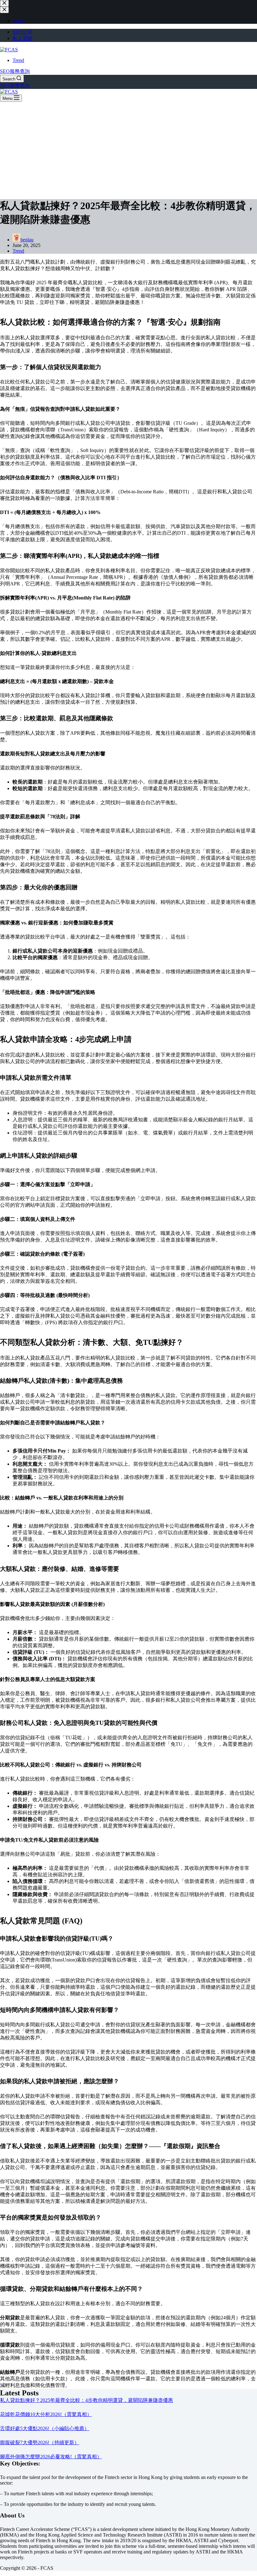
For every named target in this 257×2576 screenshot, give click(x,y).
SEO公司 (22, 32)
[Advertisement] (128, 149)
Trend (18, 60)
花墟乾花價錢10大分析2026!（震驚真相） (46, 2414)
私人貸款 (23, 38)
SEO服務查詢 (15, 71)
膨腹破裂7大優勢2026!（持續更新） (40, 2442)
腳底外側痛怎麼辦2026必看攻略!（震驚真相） (51, 2457)
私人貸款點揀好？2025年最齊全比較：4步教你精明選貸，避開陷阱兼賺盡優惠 (87, 2400)
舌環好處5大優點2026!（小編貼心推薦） (45, 2428)
